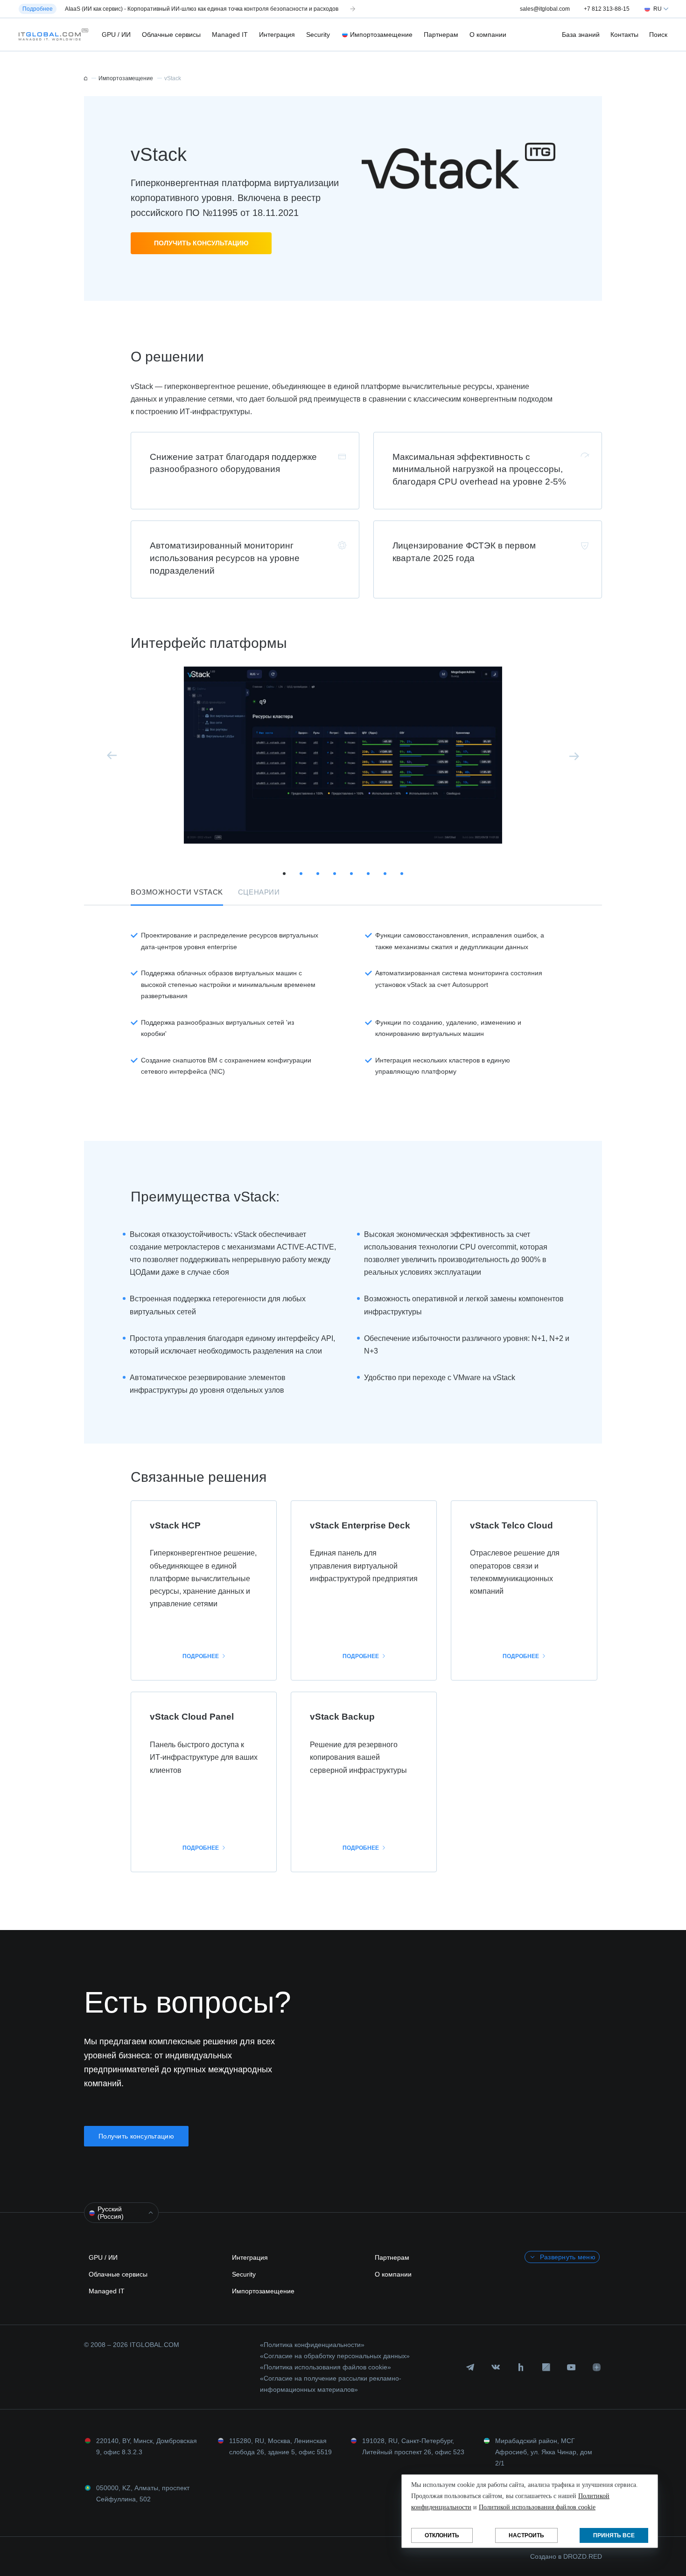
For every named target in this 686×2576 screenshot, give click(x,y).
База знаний (581, 35)
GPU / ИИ (116, 35)
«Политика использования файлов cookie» (325, 2367)
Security (318, 35)
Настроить (526, 2535)
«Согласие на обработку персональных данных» (335, 2356)
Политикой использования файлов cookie (537, 2507)
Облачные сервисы (171, 35)
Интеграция (277, 35)
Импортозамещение (381, 35)
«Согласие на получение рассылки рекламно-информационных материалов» (331, 2384)
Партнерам (441, 35)
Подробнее (201, 1656)
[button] (51, 35)
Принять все (614, 2535)
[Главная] (86, 78)
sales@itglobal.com (545, 9)
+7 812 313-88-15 (607, 9)
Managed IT (230, 35)
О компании (488, 35)
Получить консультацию (201, 243)
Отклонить (442, 2535)
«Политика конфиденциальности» (312, 2345)
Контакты (624, 35)
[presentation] (112, 756)
